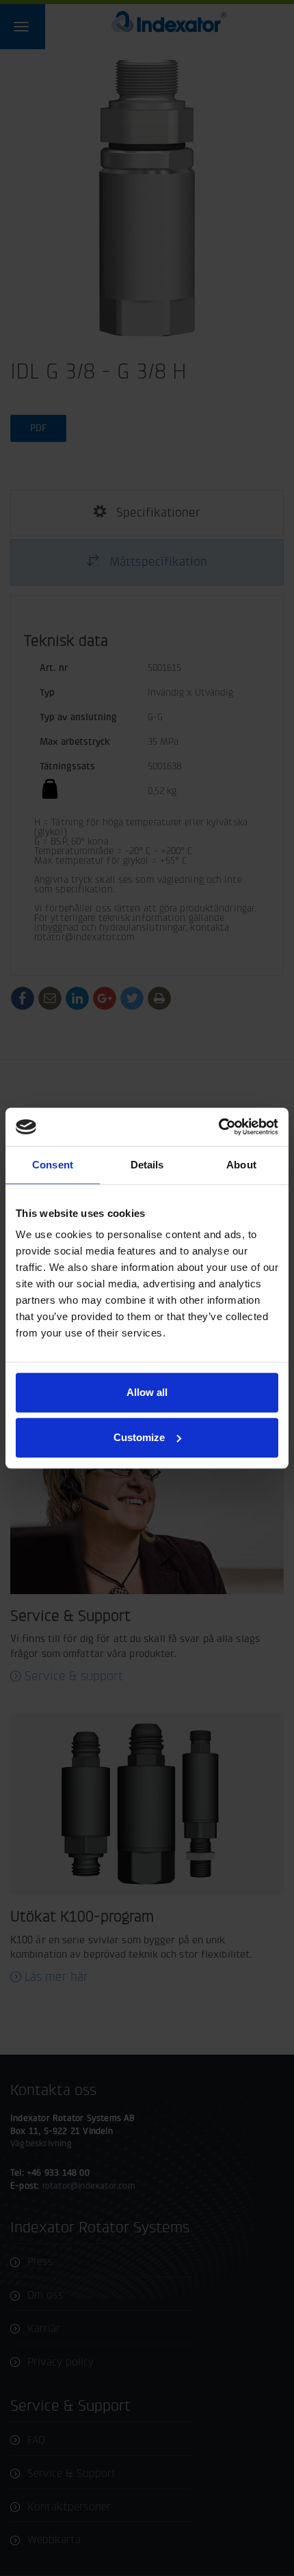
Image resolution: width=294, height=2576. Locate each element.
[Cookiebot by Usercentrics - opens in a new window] (218, 1127)
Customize (139, 1437)
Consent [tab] (53, 1165)
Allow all (147, 1392)
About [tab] (241, 1165)
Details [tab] (147, 1165)
